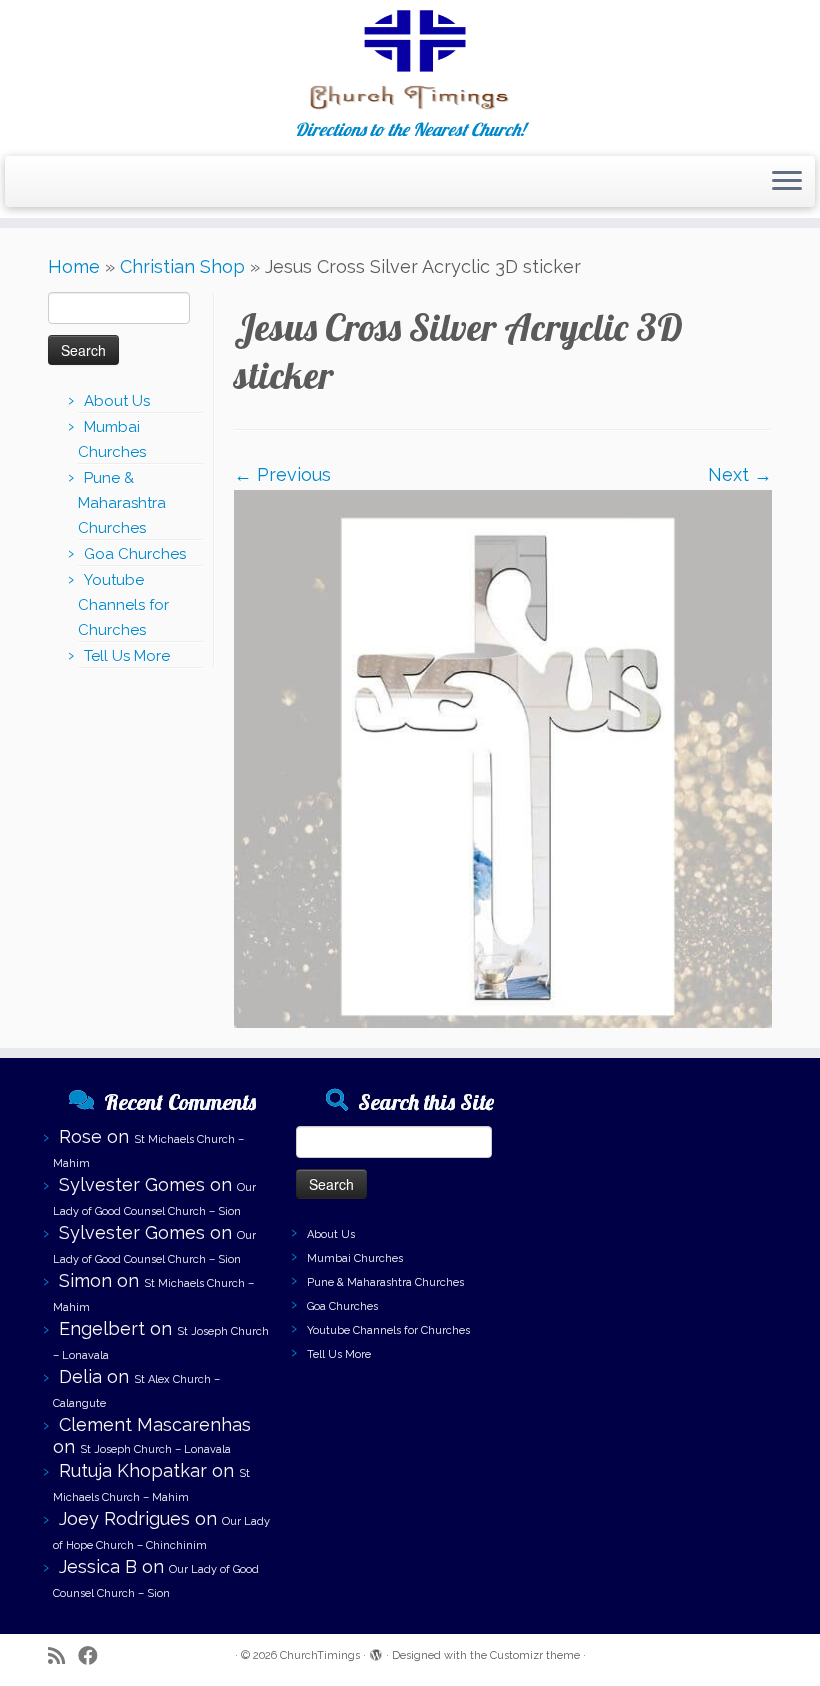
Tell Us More (127, 656)
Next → (740, 474)
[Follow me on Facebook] (94, 1656)
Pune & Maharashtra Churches (122, 503)
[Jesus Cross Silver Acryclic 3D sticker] (503, 756)
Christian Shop (182, 266)
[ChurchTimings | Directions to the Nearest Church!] (410, 60)
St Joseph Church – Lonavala (155, 1449)
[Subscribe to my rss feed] (63, 1656)
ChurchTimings (320, 1655)
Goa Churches (135, 554)
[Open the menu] (787, 182)
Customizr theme (535, 1655)
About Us (117, 401)
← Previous (282, 474)
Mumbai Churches (355, 1258)
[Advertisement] (658, 1178)
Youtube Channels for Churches (123, 605)
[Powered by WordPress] (376, 1652)
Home (74, 266)
